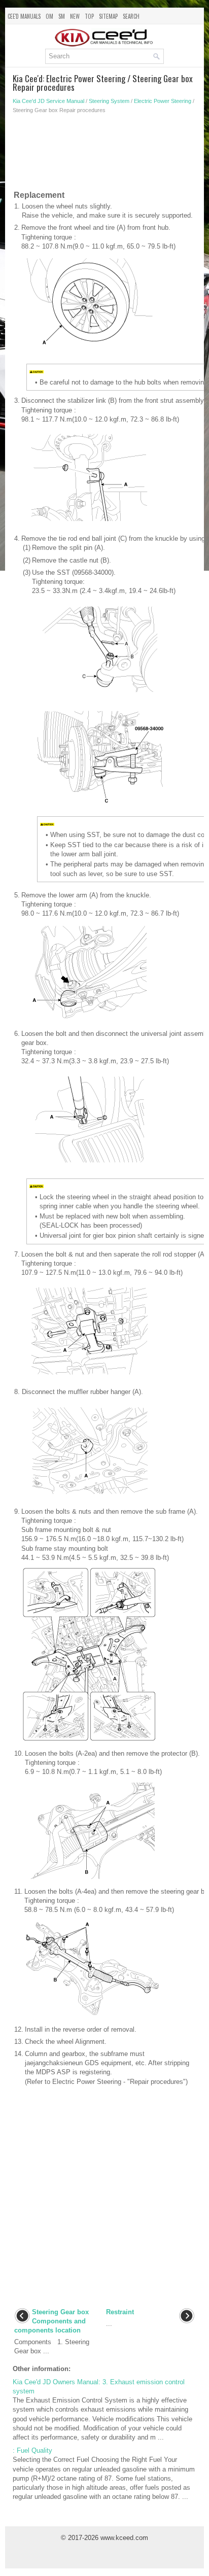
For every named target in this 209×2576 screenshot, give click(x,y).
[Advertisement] (104, 154)
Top (89, 16)
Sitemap (108, 16)
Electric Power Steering (163, 101)
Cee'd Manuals (24, 16)
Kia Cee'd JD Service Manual (48, 101)
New (75, 16)
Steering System (109, 101)
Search (131, 16)
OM (49, 16)
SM (62, 16)
